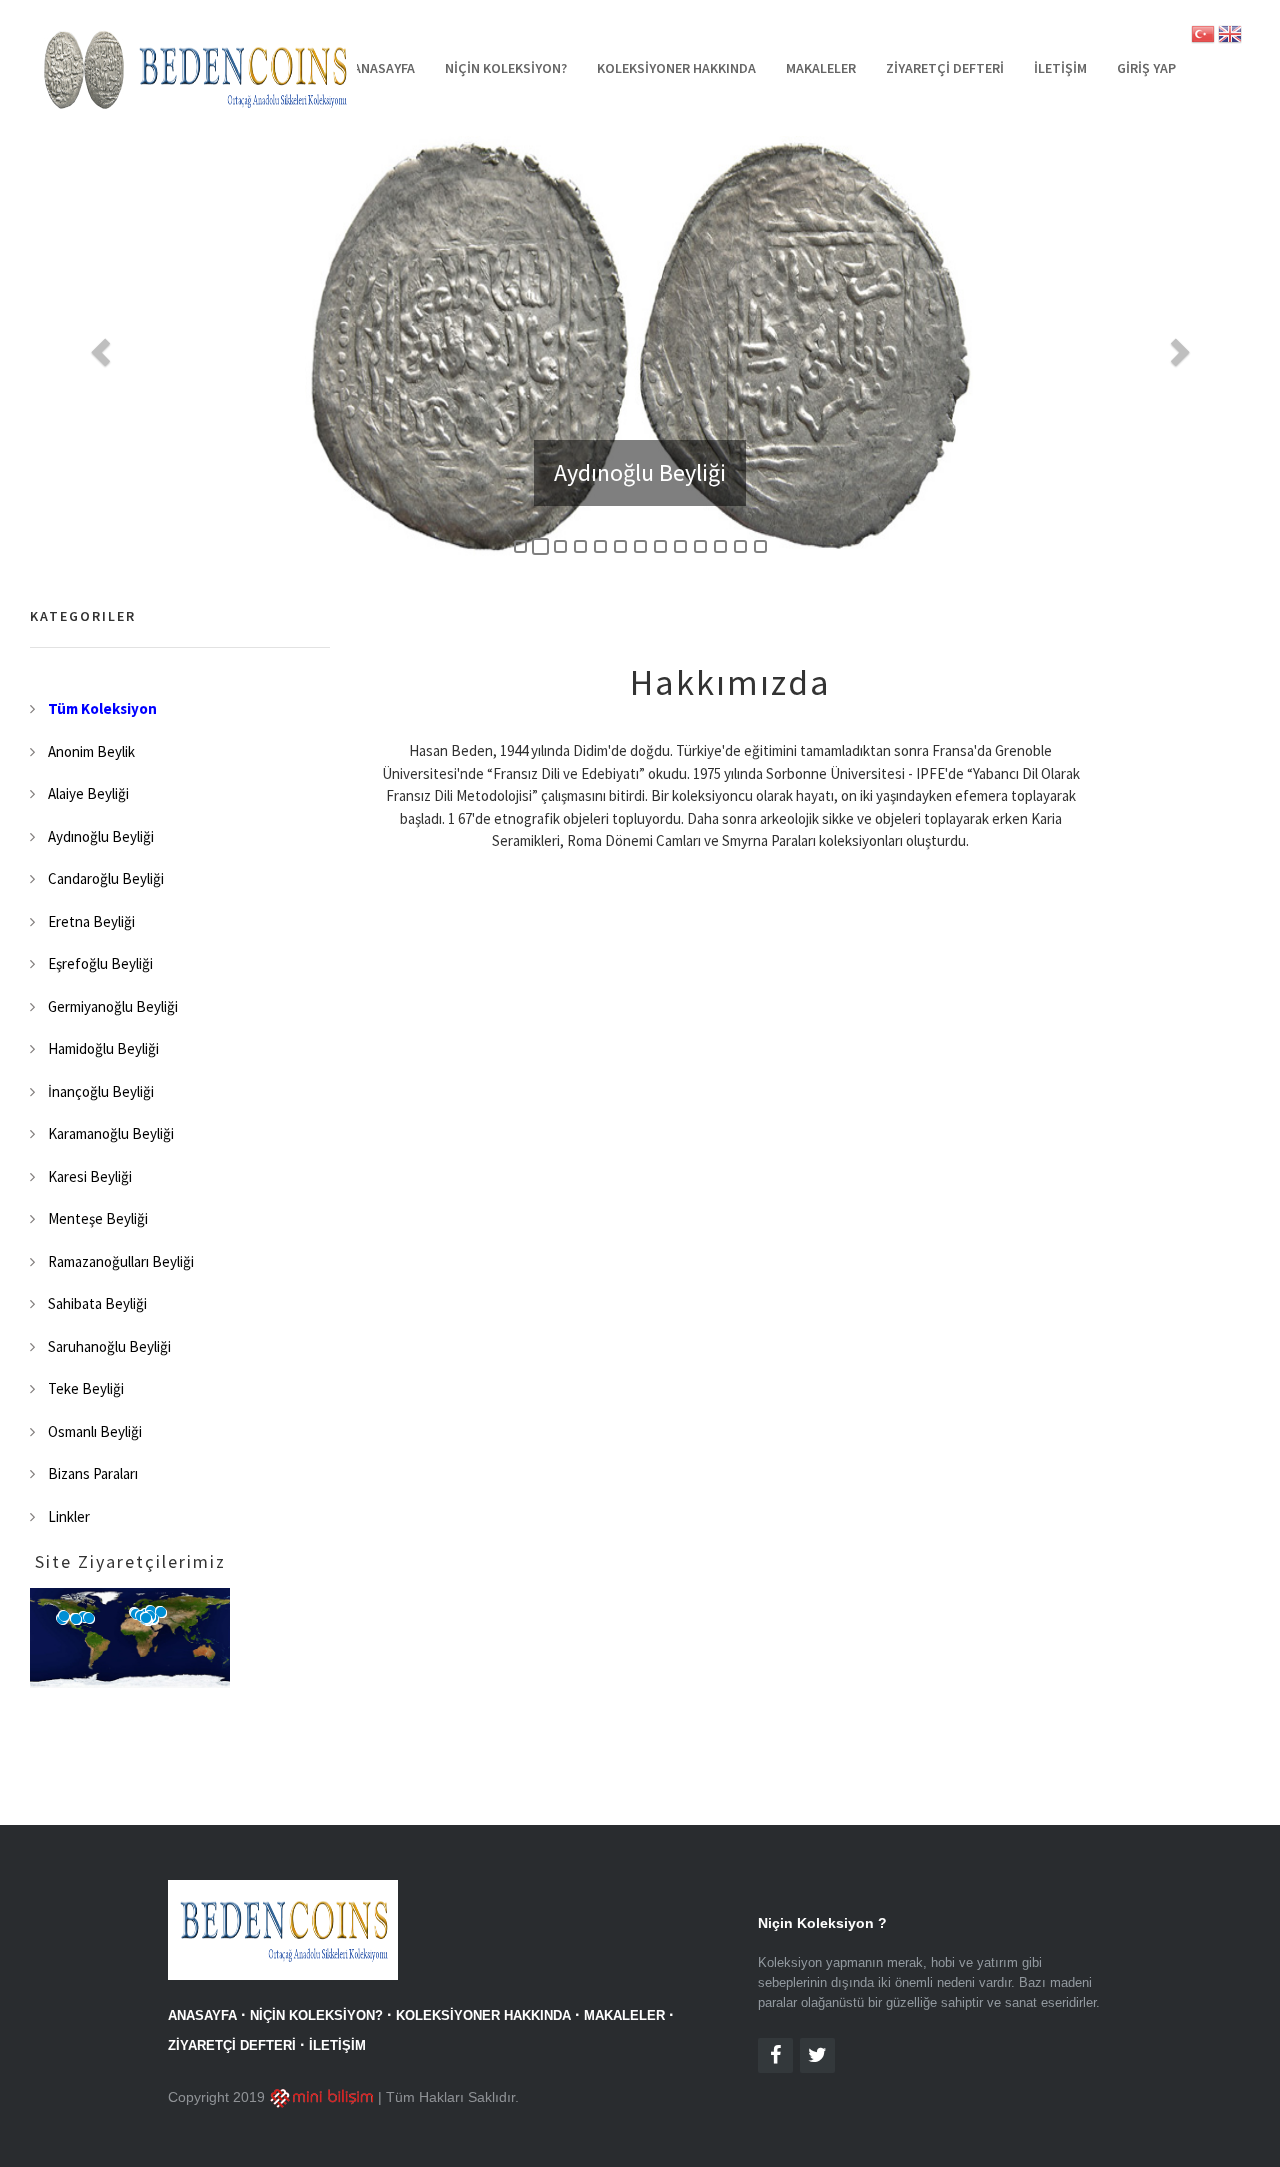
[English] (1230, 38)
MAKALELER (821, 68)
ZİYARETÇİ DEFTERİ (945, 68)
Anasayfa (384, 68)
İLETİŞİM (1060, 68)
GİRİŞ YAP (1146, 68)
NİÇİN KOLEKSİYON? (506, 68)
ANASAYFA (202, 2015)
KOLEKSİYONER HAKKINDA (676, 68)
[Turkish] (1203, 38)
